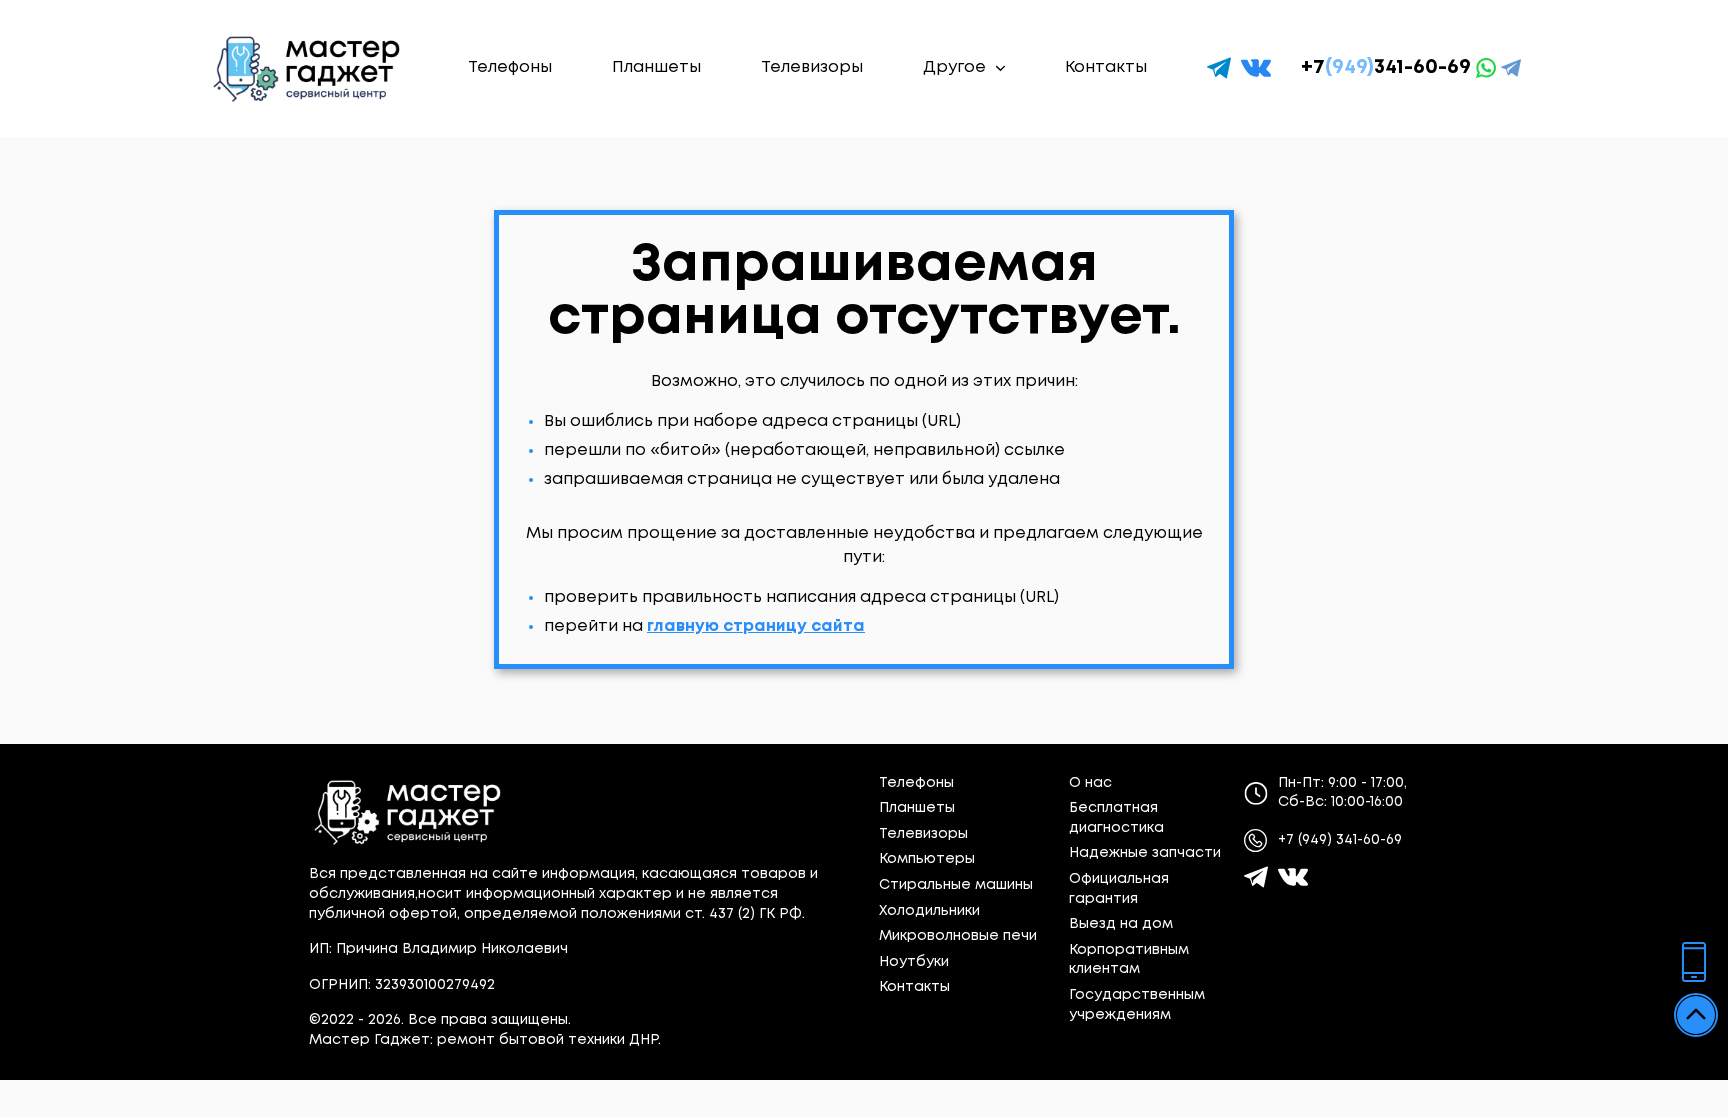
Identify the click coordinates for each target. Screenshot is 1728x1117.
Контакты (1106, 67)
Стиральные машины (956, 885)
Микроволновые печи (958, 936)
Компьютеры (927, 859)
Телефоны (510, 67)
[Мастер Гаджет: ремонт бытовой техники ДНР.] (308, 68)
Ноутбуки (914, 962)
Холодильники (929, 911)
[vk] (1256, 68)
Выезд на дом (1121, 924)
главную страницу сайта (756, 626)
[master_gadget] (1293, 877)
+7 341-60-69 (1386, 67)
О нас (1090, 783)
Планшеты (656, 67)
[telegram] (1219, 68)
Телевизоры (812, 67)
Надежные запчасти (1145, 853)
